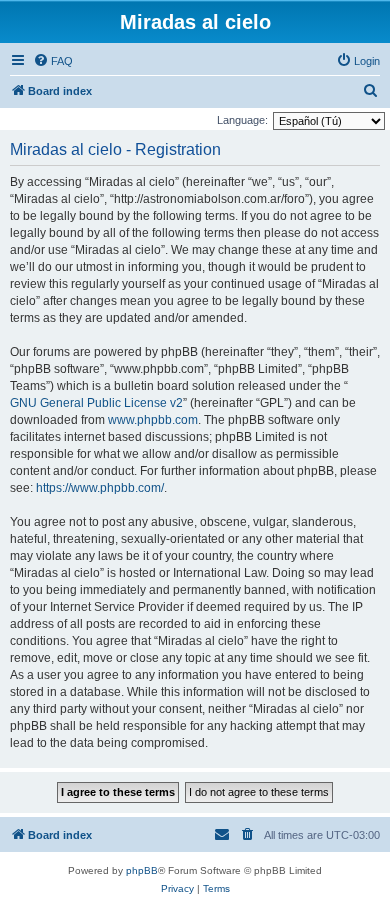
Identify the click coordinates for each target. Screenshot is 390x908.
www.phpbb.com (153, 420)
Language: (242, 120)
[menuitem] (53, 61)
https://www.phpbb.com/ (100, 488)
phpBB (142, 870)
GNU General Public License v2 (96, 403)
